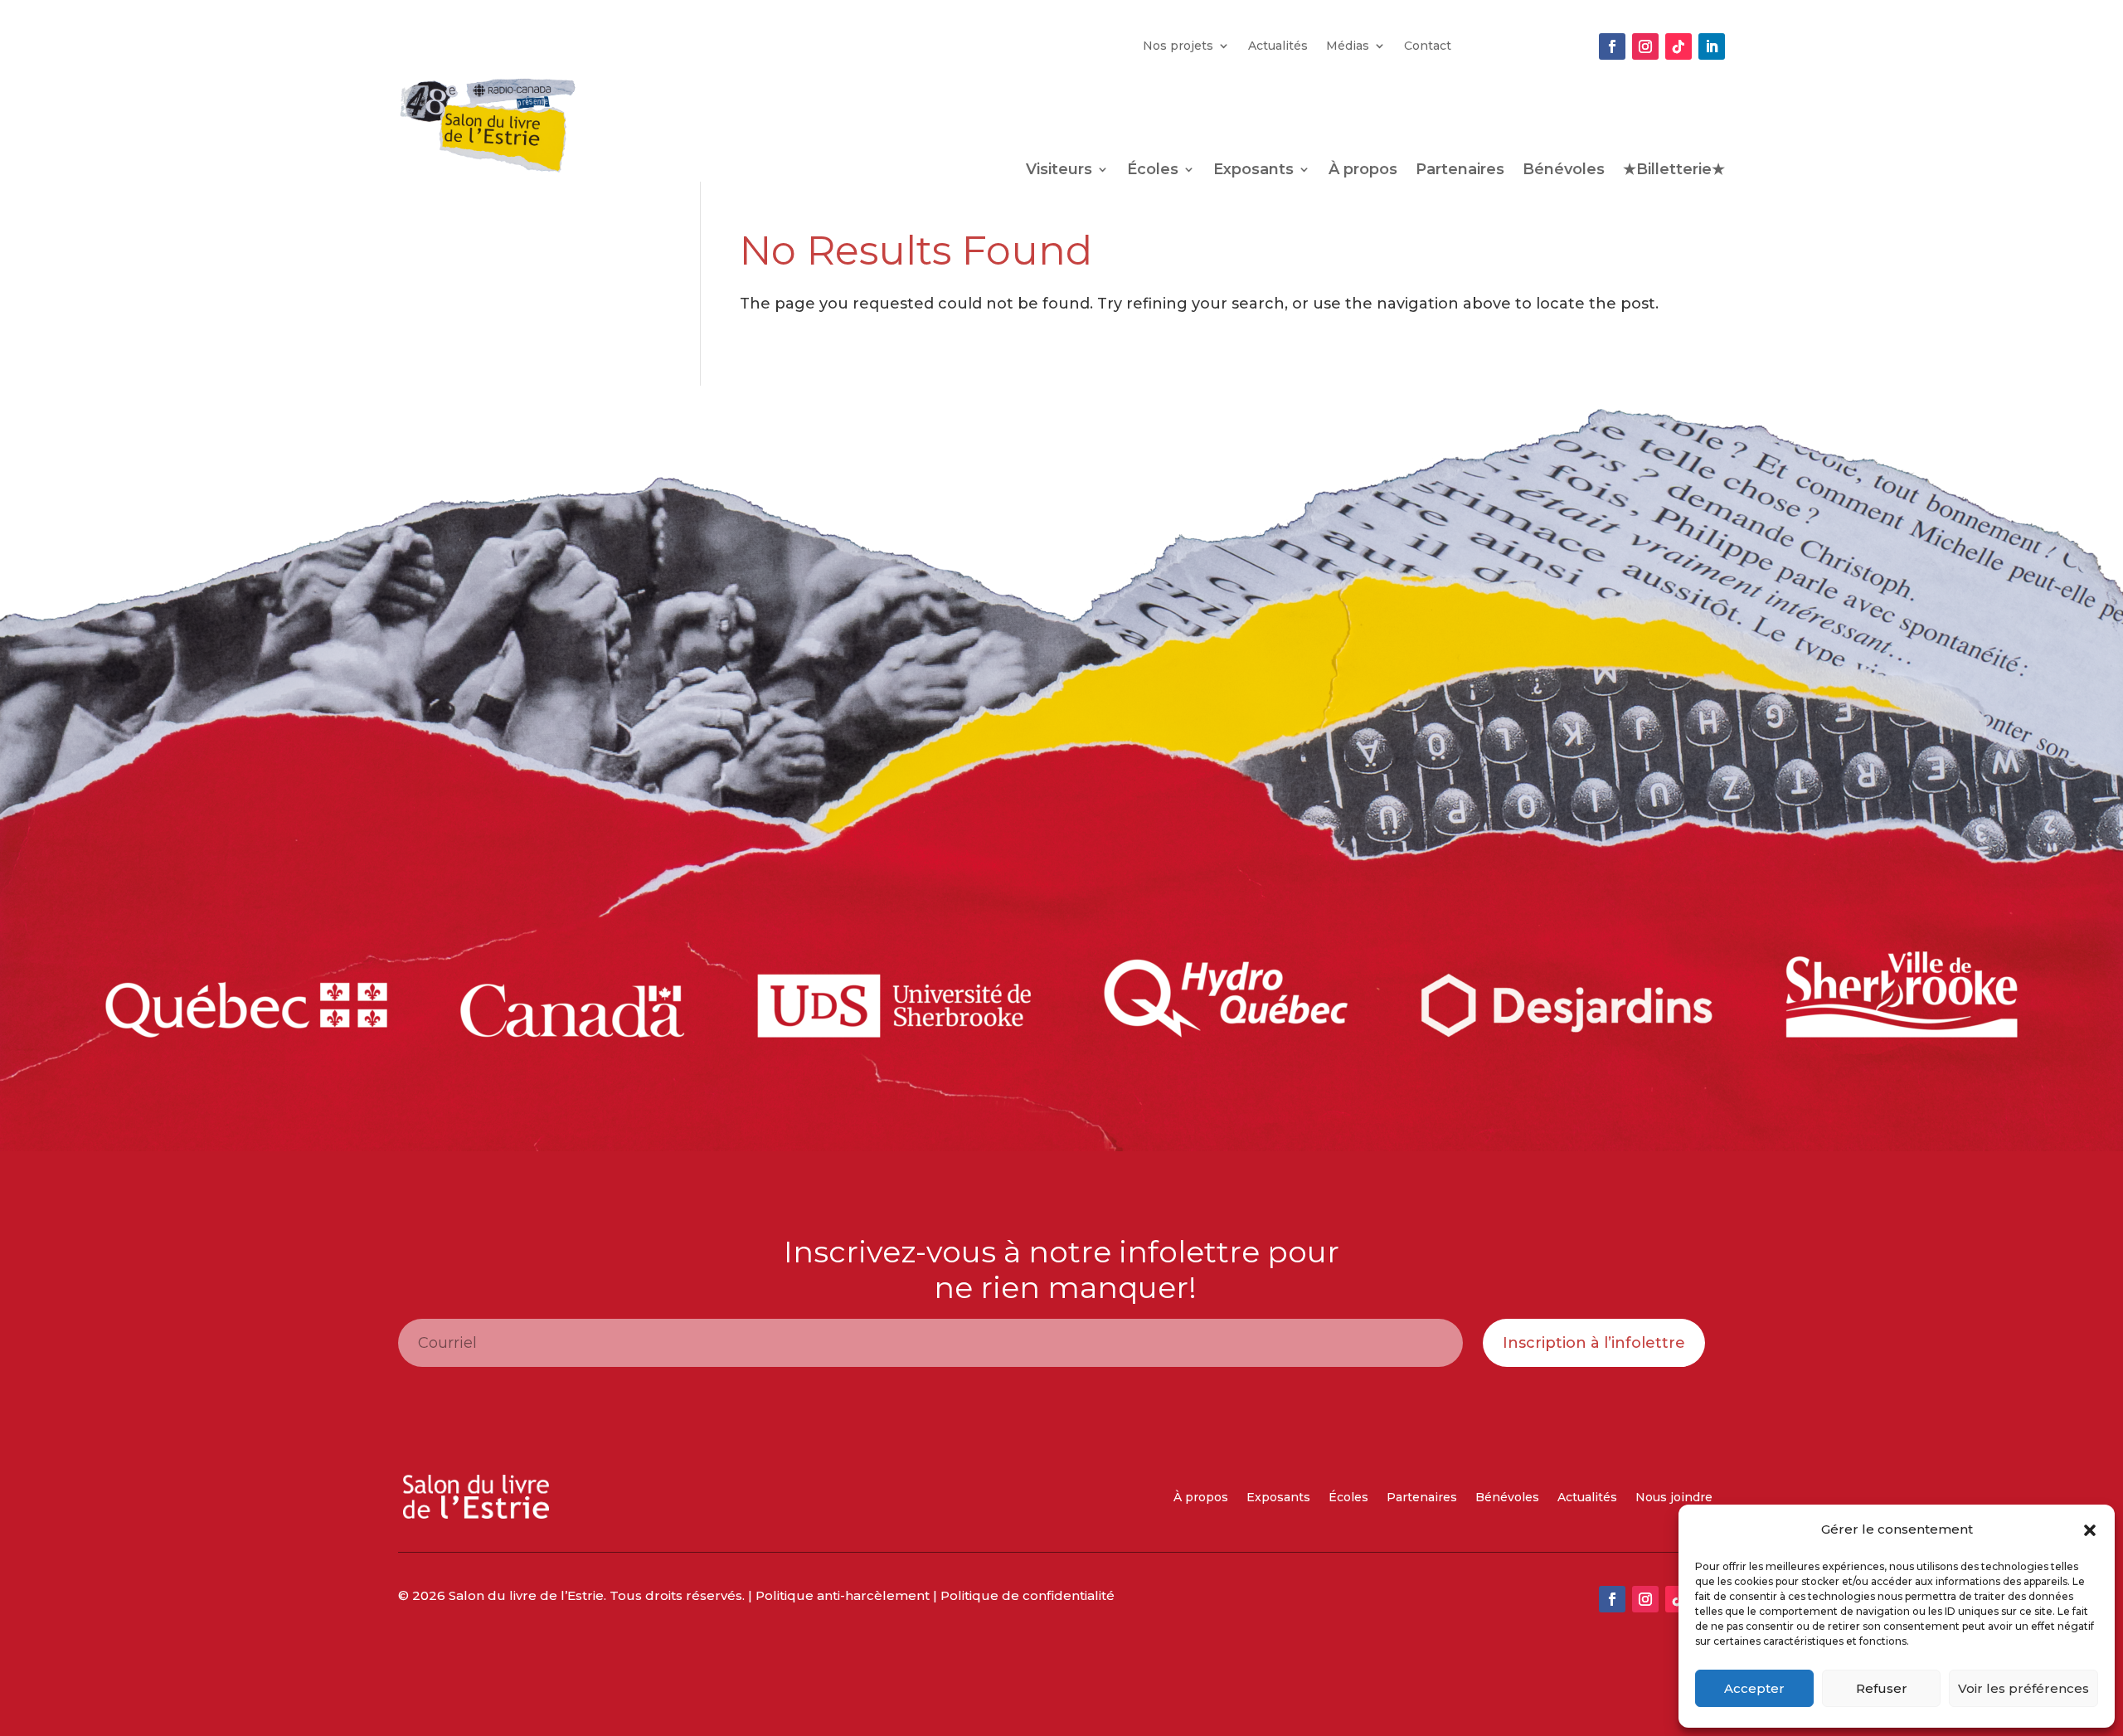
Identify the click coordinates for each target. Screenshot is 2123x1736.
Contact (1428, 46)
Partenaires (1460, 171)
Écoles (1153, 171)
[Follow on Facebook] (1612, 46)
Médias (1348, 46)
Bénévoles (1564, 171)
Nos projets (1178, 46)
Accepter (1754, 1688)
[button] (2090, 1530)
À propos (1363, 171)
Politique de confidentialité (1027, 1595)
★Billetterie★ (1674, 171)
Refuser (1882, 1688)
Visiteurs (1059, 171)
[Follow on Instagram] (1645, 46)
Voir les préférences (2023, 1688)
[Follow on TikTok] (1678, 46)
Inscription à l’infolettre (1594, 1343)
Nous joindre (1674, 1498)
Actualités (1278, 46)
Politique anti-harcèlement (843, 1595)
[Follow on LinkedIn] (1712, 46)
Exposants (1253, 171)
